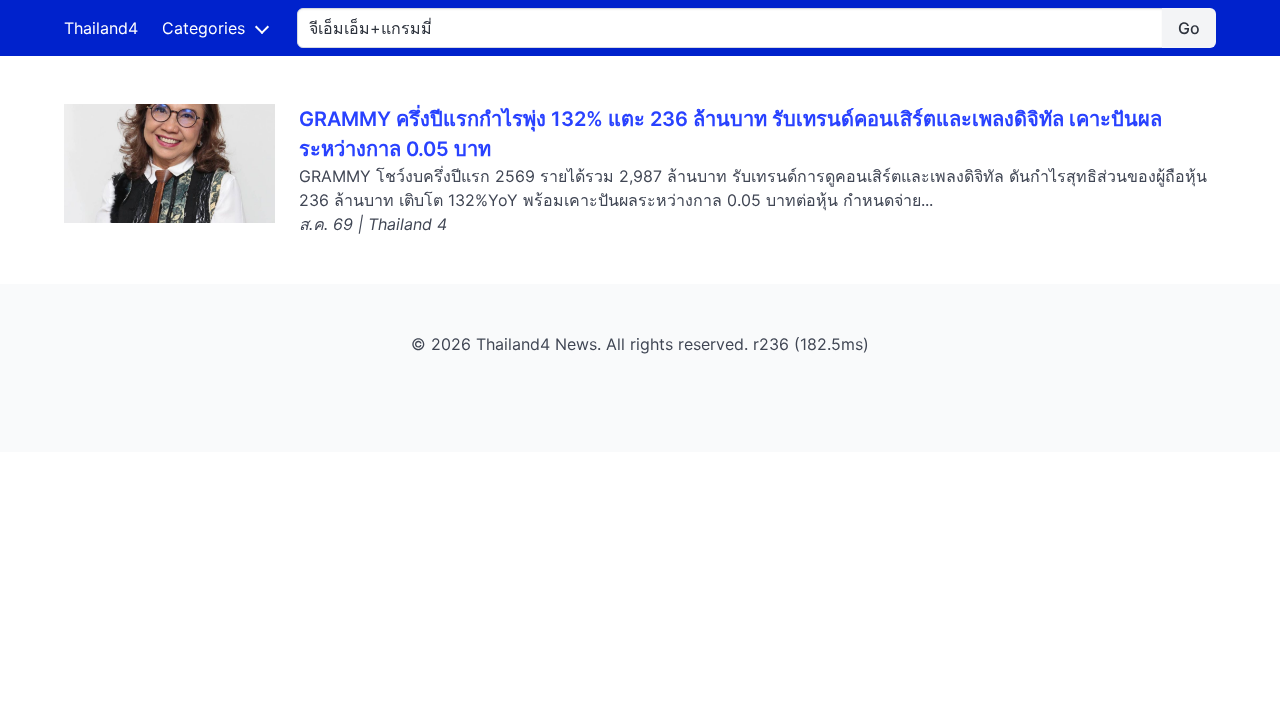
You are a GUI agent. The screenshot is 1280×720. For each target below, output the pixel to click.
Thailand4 (101, 28)
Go (1189, 28)
